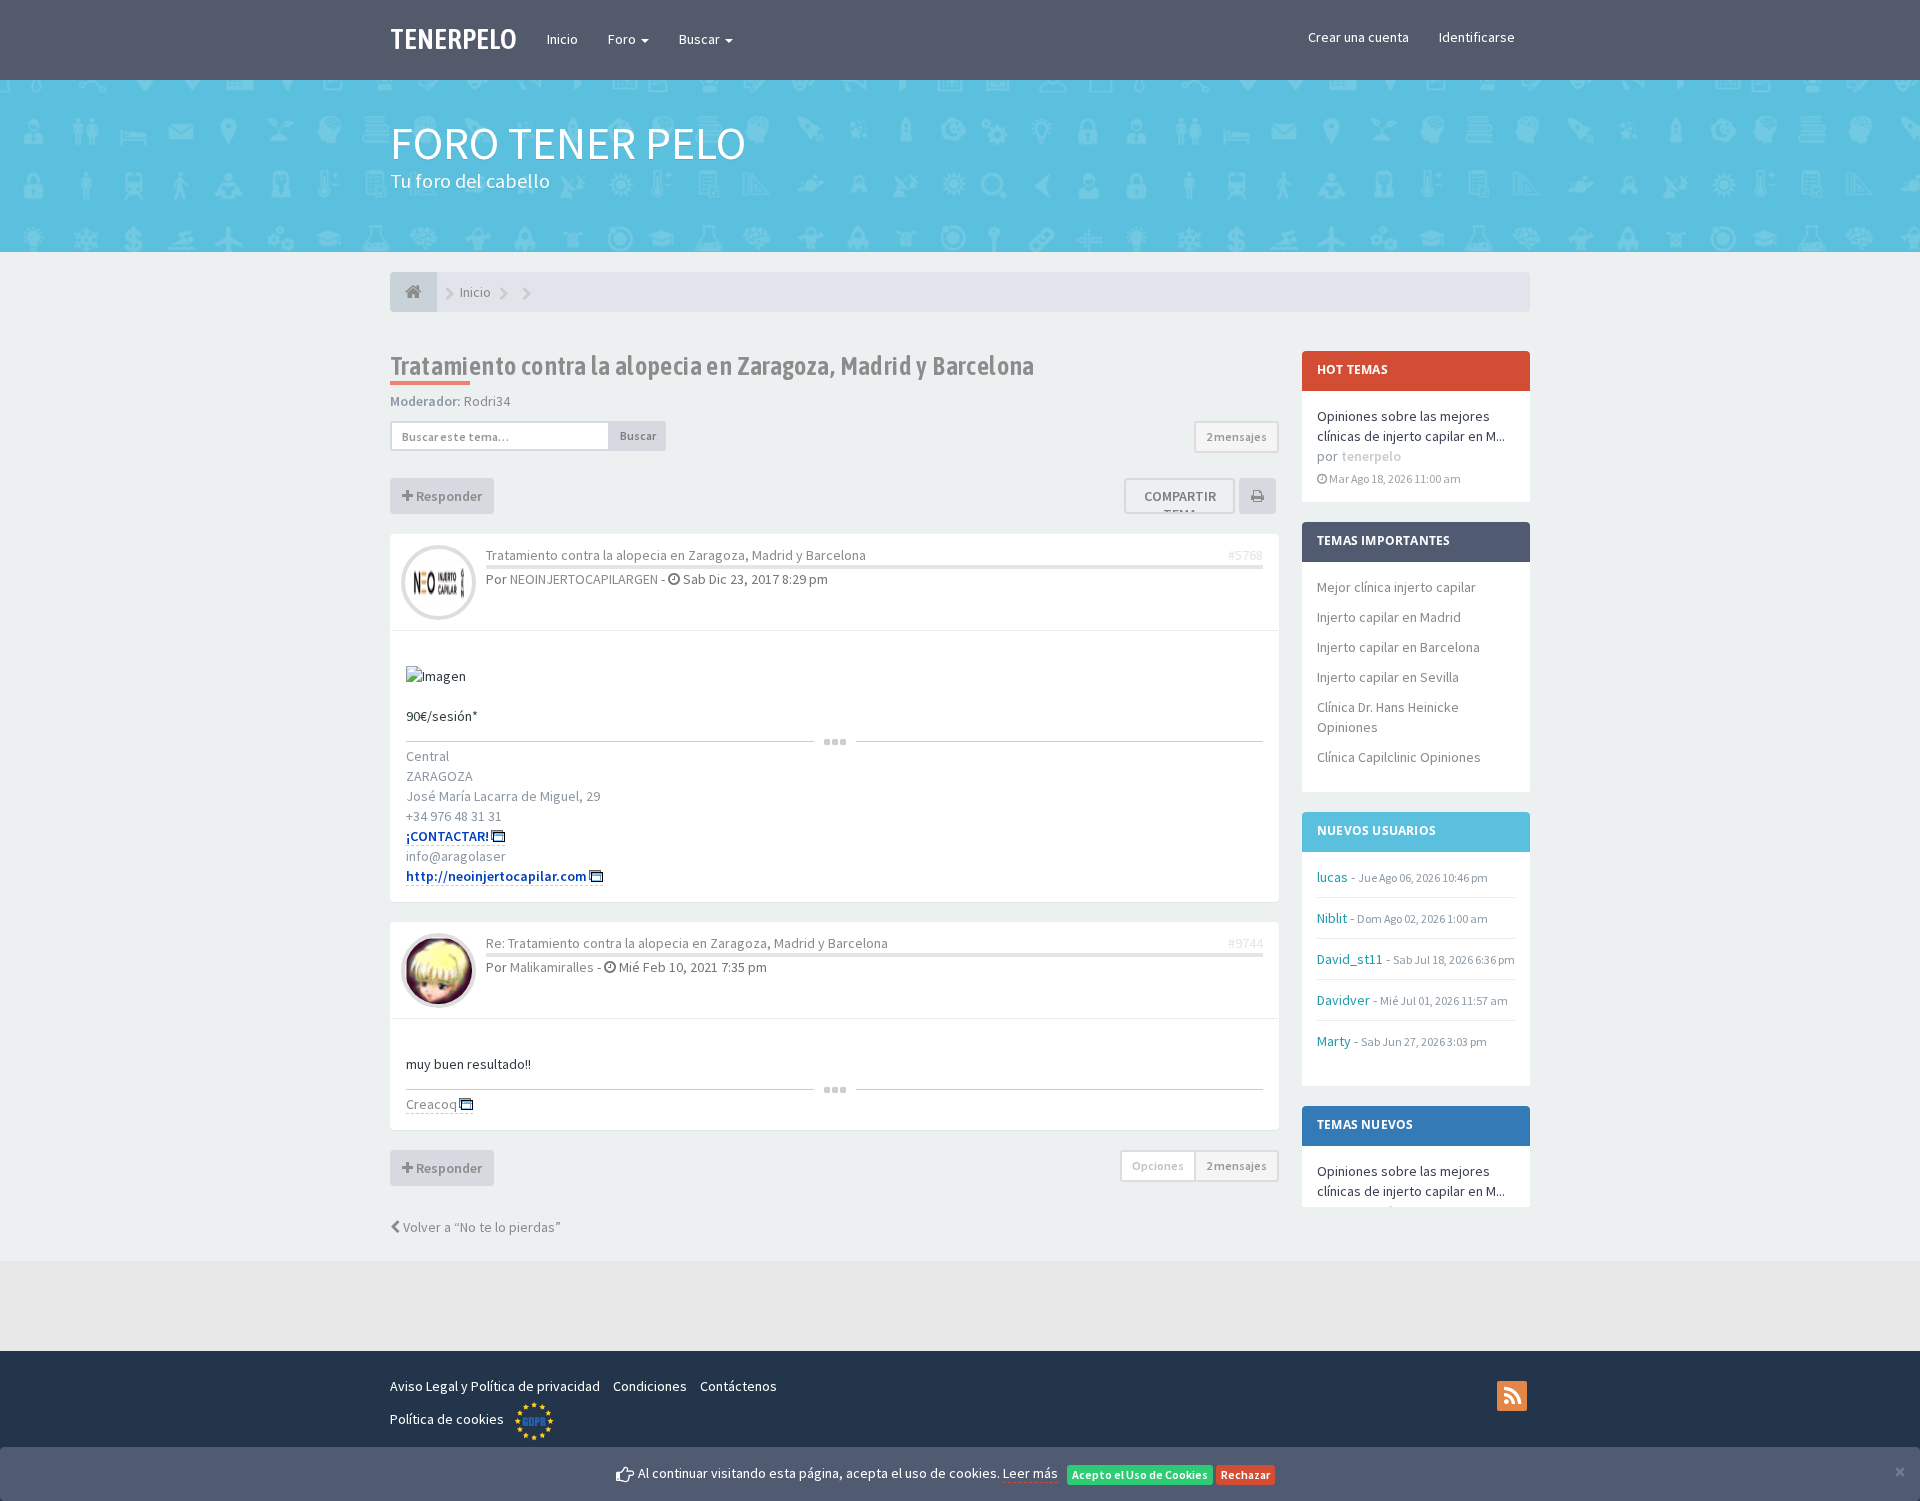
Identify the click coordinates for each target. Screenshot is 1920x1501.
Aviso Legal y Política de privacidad (495, 1386)
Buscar (701, 39)
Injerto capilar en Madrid (1389, 617)
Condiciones (650, 1386)
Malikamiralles (552, 967)
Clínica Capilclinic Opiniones (1399, 757)
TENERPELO (453, 39)
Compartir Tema (1180, 505)
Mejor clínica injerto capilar (1396, 587)
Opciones (1158, 1165)
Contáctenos (738, 1386)
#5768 (1245, 555)
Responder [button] (447, 496)
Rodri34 (487, 401)
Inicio (562, 39)
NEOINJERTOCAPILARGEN (584, 579)
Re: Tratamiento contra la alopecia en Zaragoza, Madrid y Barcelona (687, 943)
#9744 (1245, 943)
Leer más (1030, 1473)
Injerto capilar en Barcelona (1398, 647)
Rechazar (1245, 1474)
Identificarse (1477, 37)
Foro (623, 39)
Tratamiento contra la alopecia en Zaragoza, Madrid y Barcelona (712, 366)
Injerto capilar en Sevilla (1388, 677)
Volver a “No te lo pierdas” (480, 1227)
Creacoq (431, 1104)
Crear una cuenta (1358, 37)
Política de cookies (447, 1419)
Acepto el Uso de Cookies (1140, 1474)
